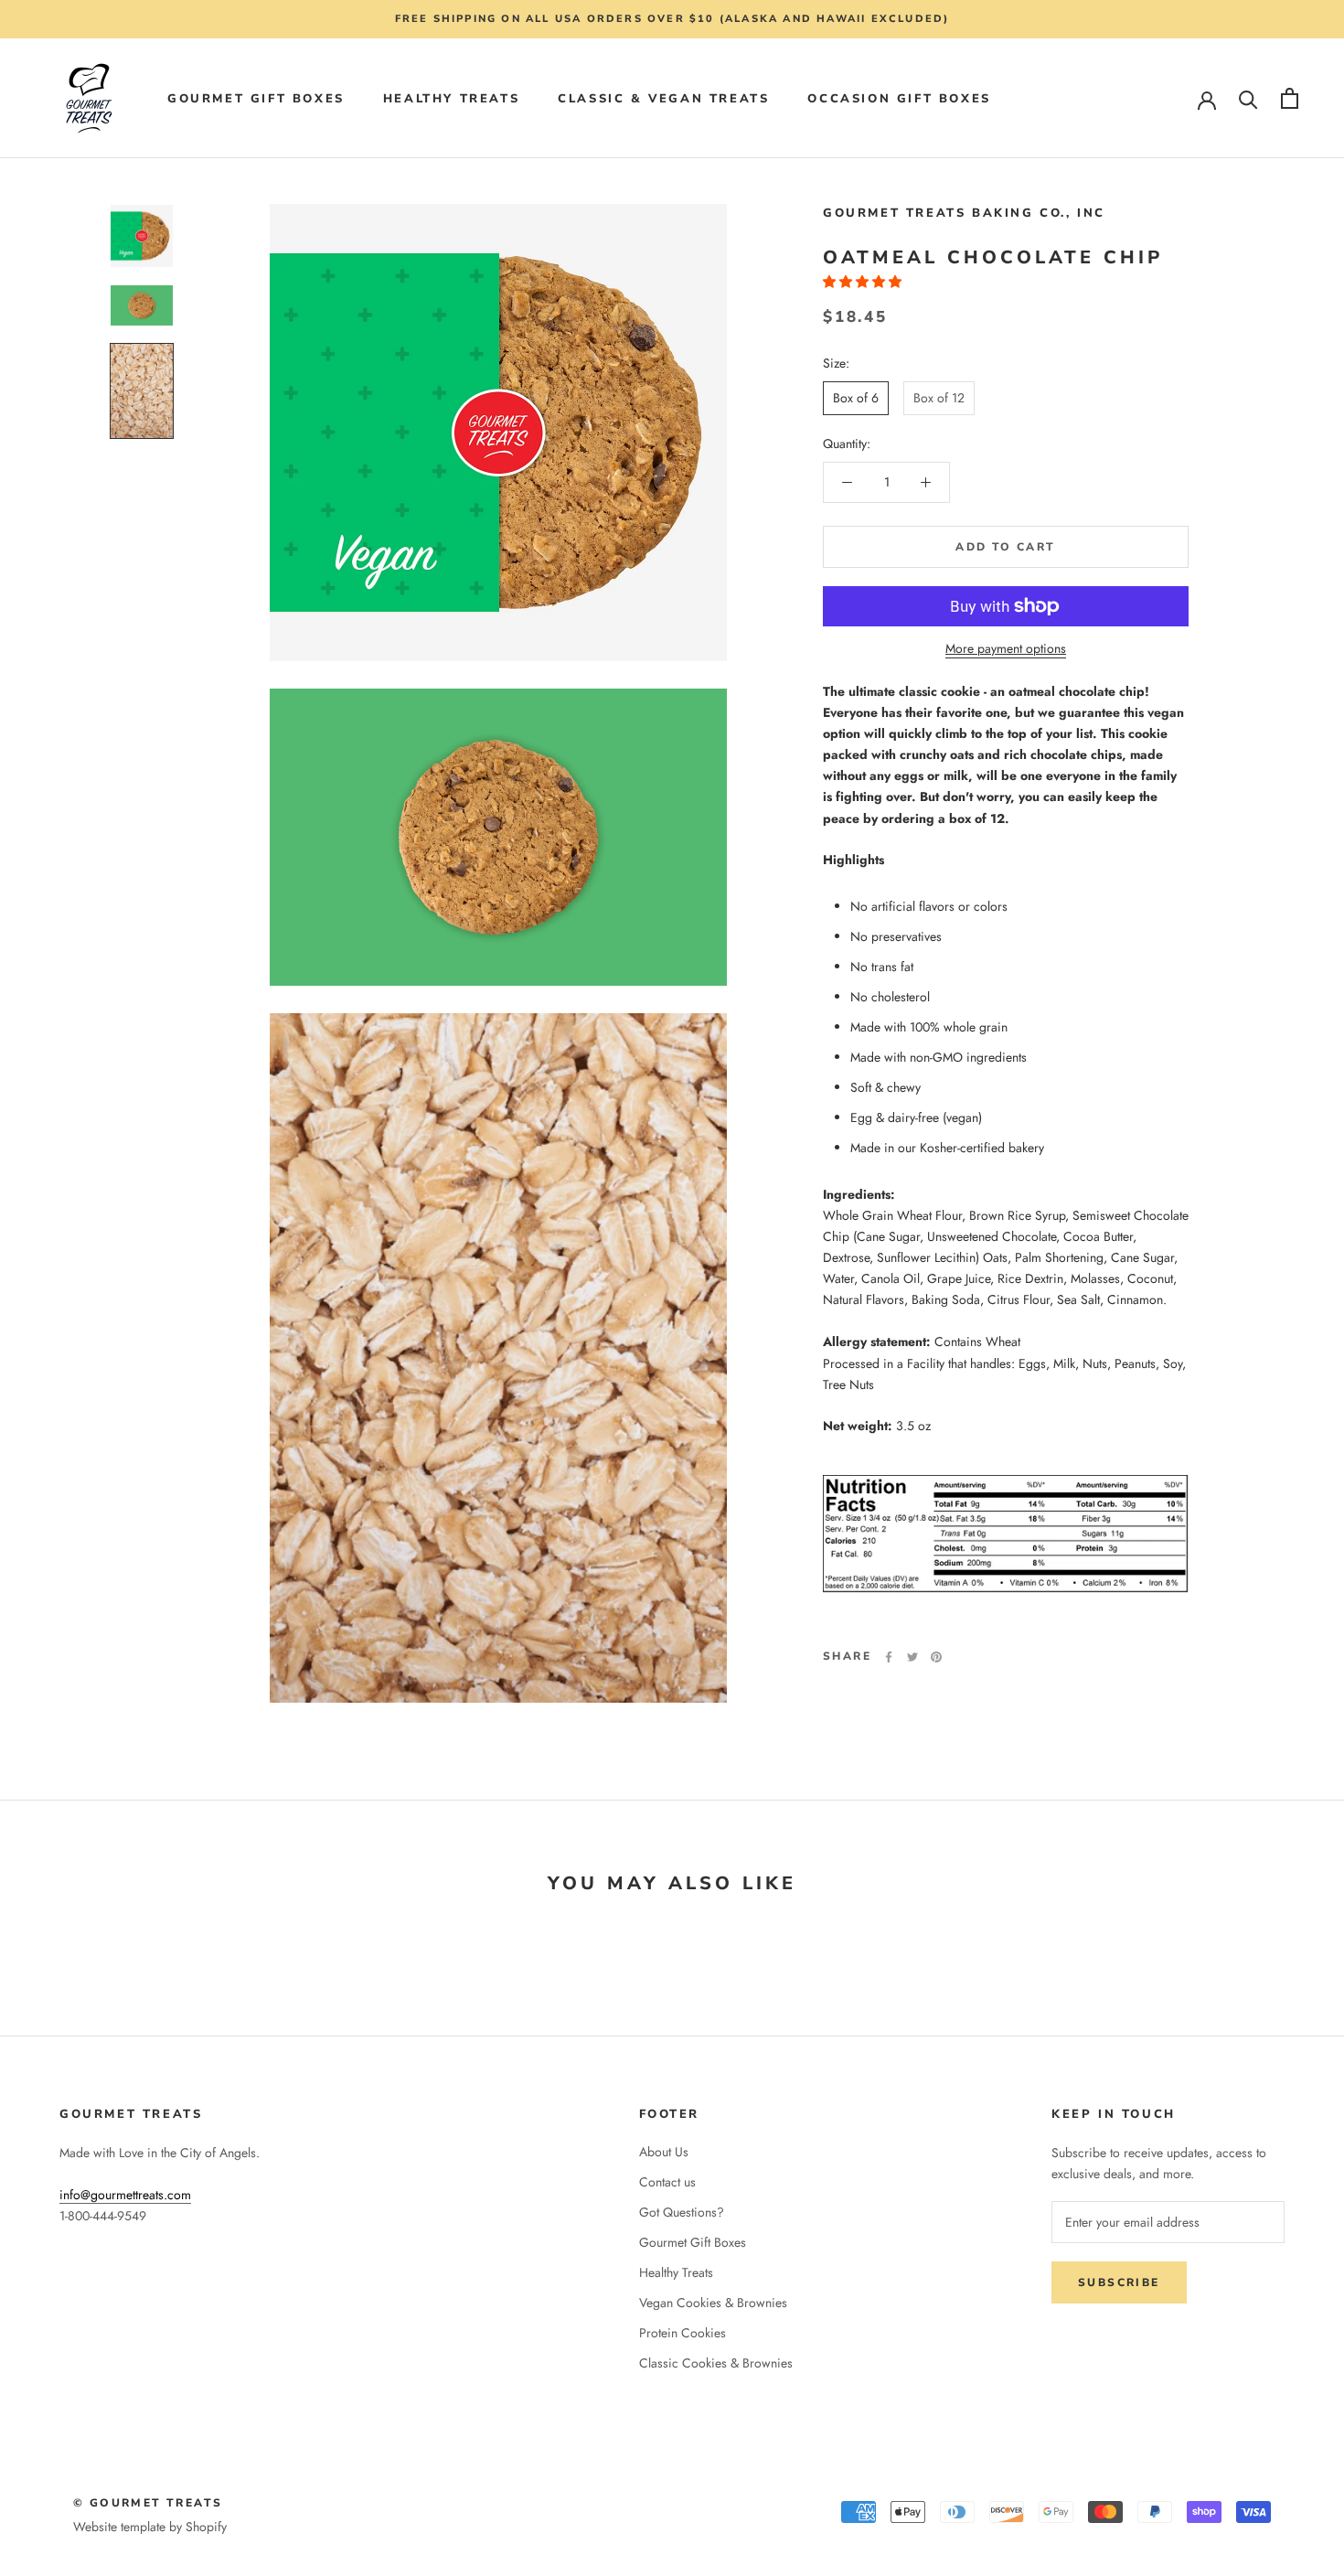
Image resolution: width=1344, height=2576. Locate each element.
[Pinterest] (936, 1657)
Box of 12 (939, 397)
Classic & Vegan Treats (663, 99)
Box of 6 (856, 397)
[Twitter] (912, 1657)
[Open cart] (1290, 98)
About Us (664, 2152)
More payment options (1006, 648)
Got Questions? (682, 2212)
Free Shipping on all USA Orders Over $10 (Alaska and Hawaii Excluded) (672, 19)
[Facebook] (889, 1657)
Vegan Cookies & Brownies (713, 2303)
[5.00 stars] (864, 282)
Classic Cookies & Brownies (716, 2363)
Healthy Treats (451, 99)
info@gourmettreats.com (125, 2195)
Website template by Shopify (150, 2527)
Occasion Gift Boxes (899, 99)
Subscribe (1119, 2282)
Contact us (667, 2182)
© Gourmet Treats (148, 2503)
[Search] (1248, 98)
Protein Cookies (683, 2333)
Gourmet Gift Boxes (256, 99)
